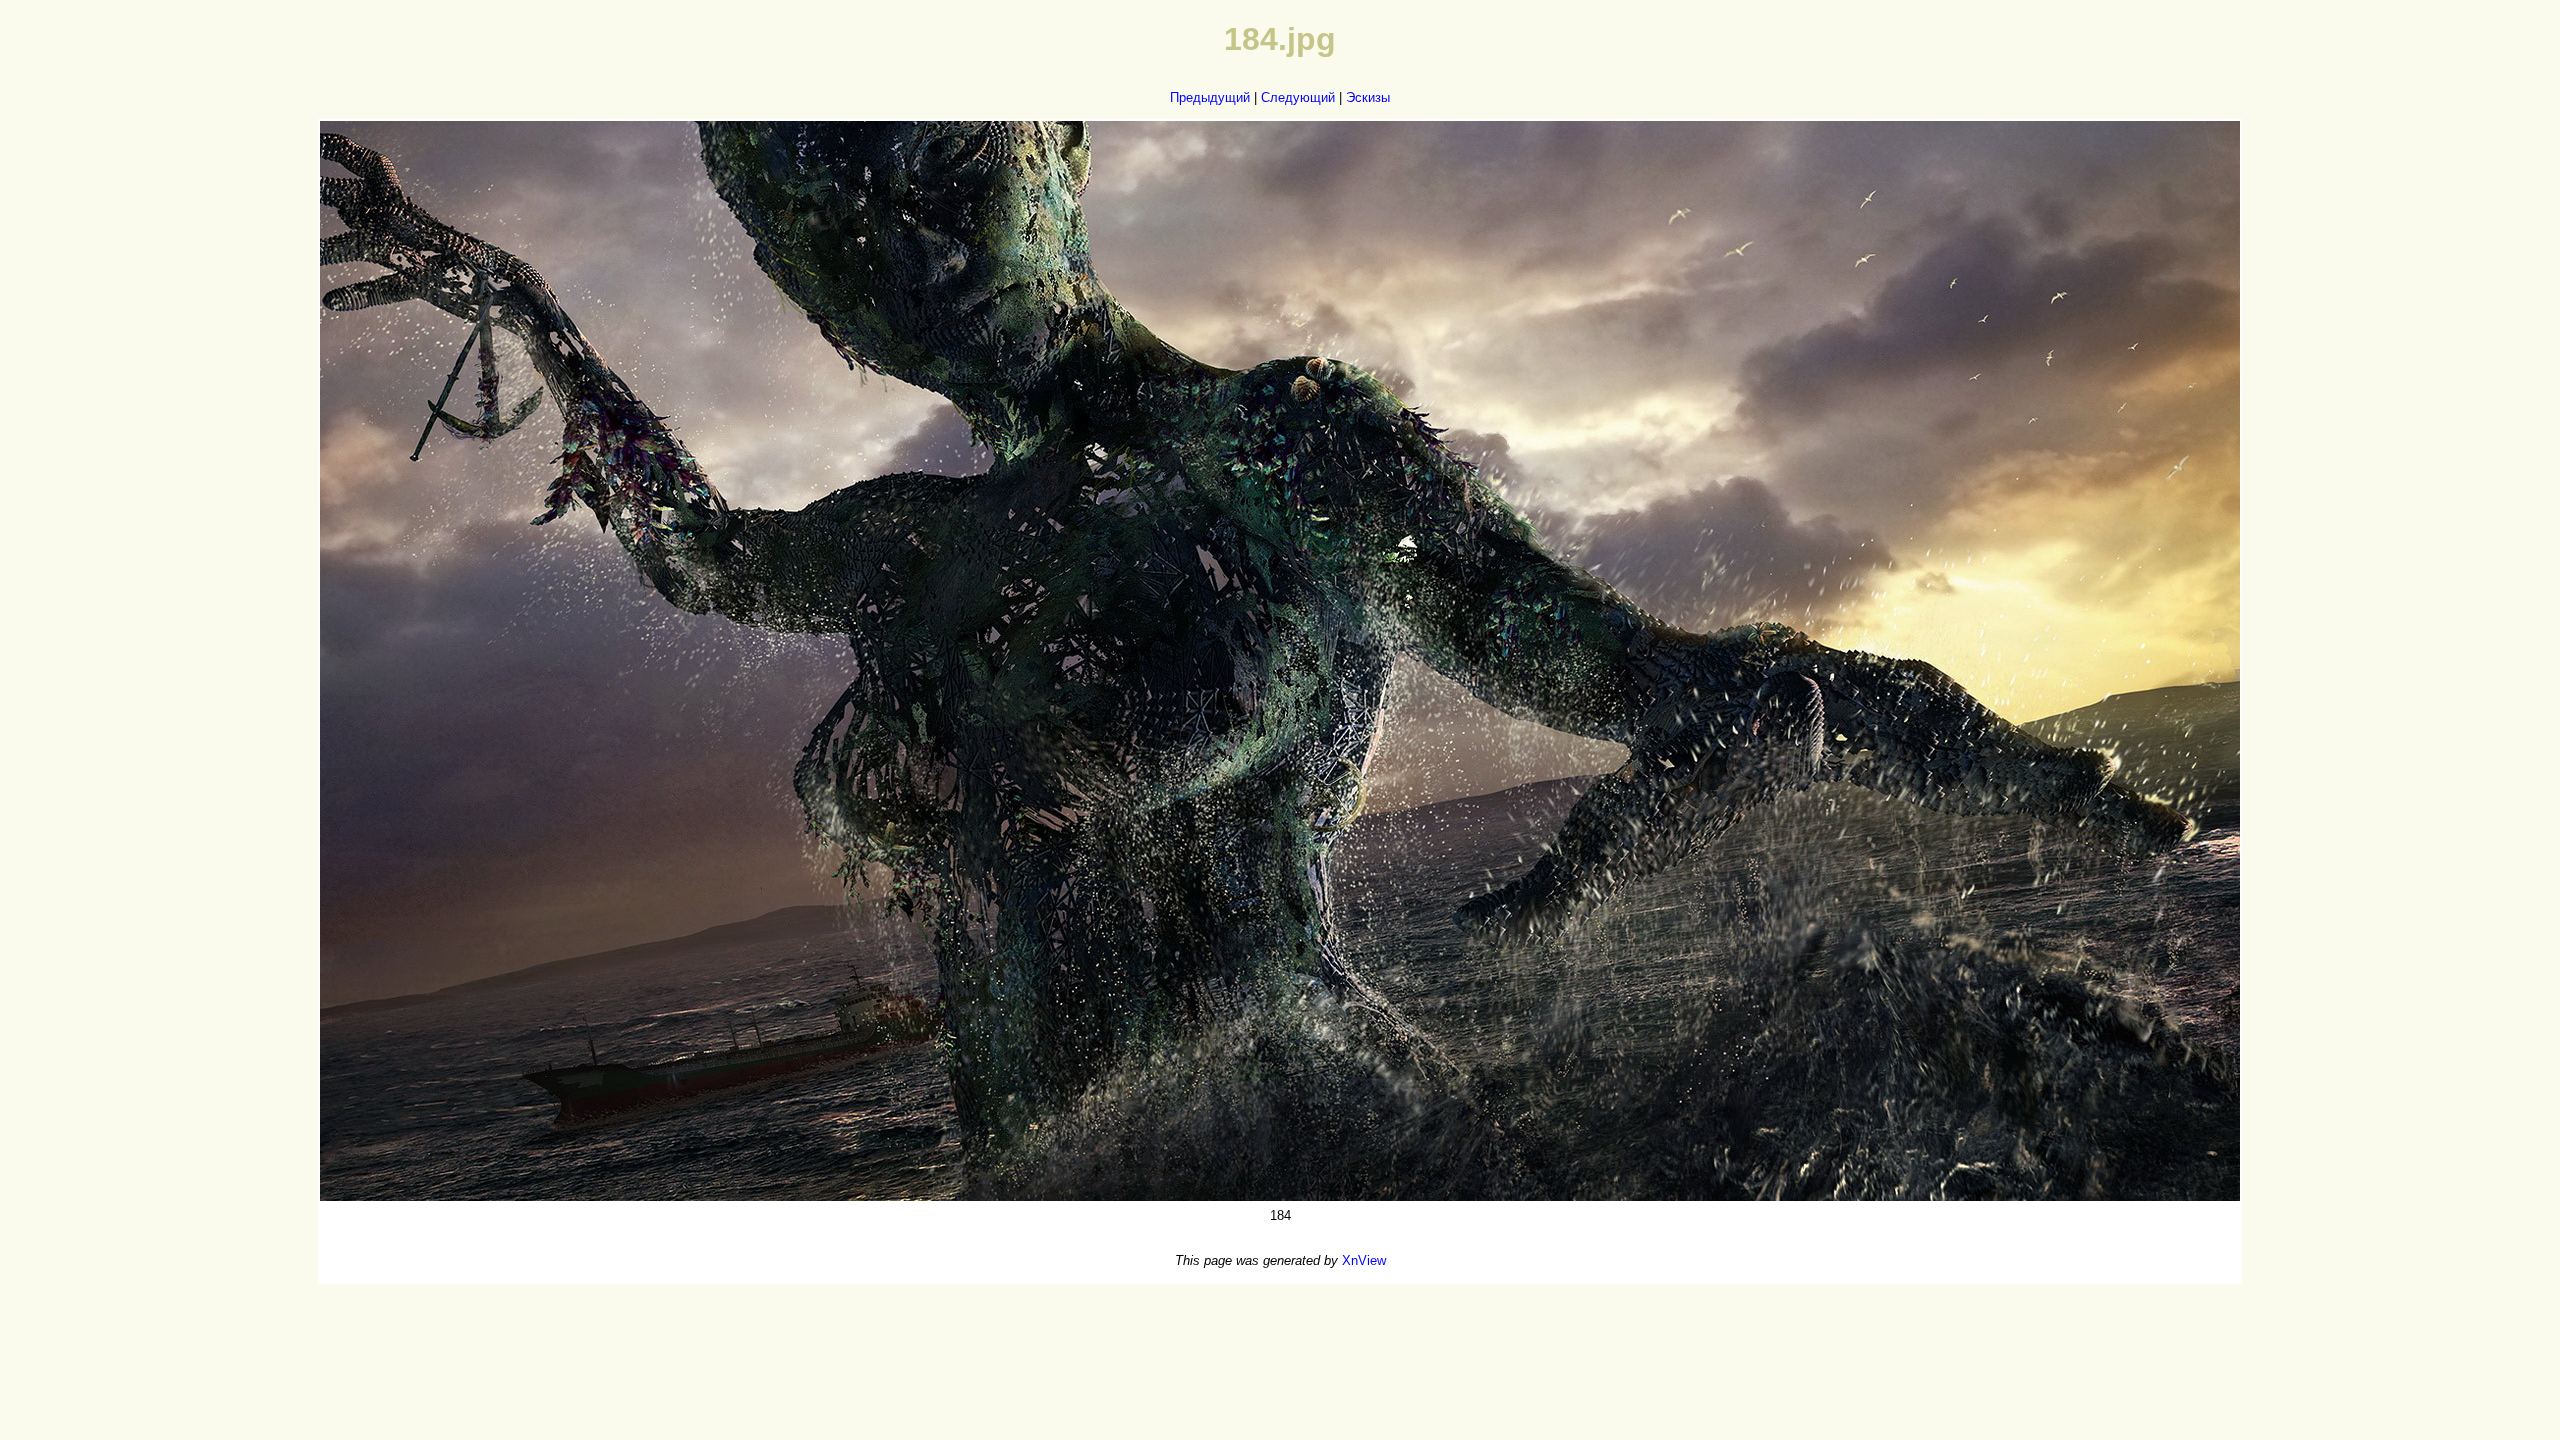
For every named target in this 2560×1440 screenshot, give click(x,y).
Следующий (1298, 97)
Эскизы (1368, 97)
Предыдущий (1210, 97)
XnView (1364, 1260)
